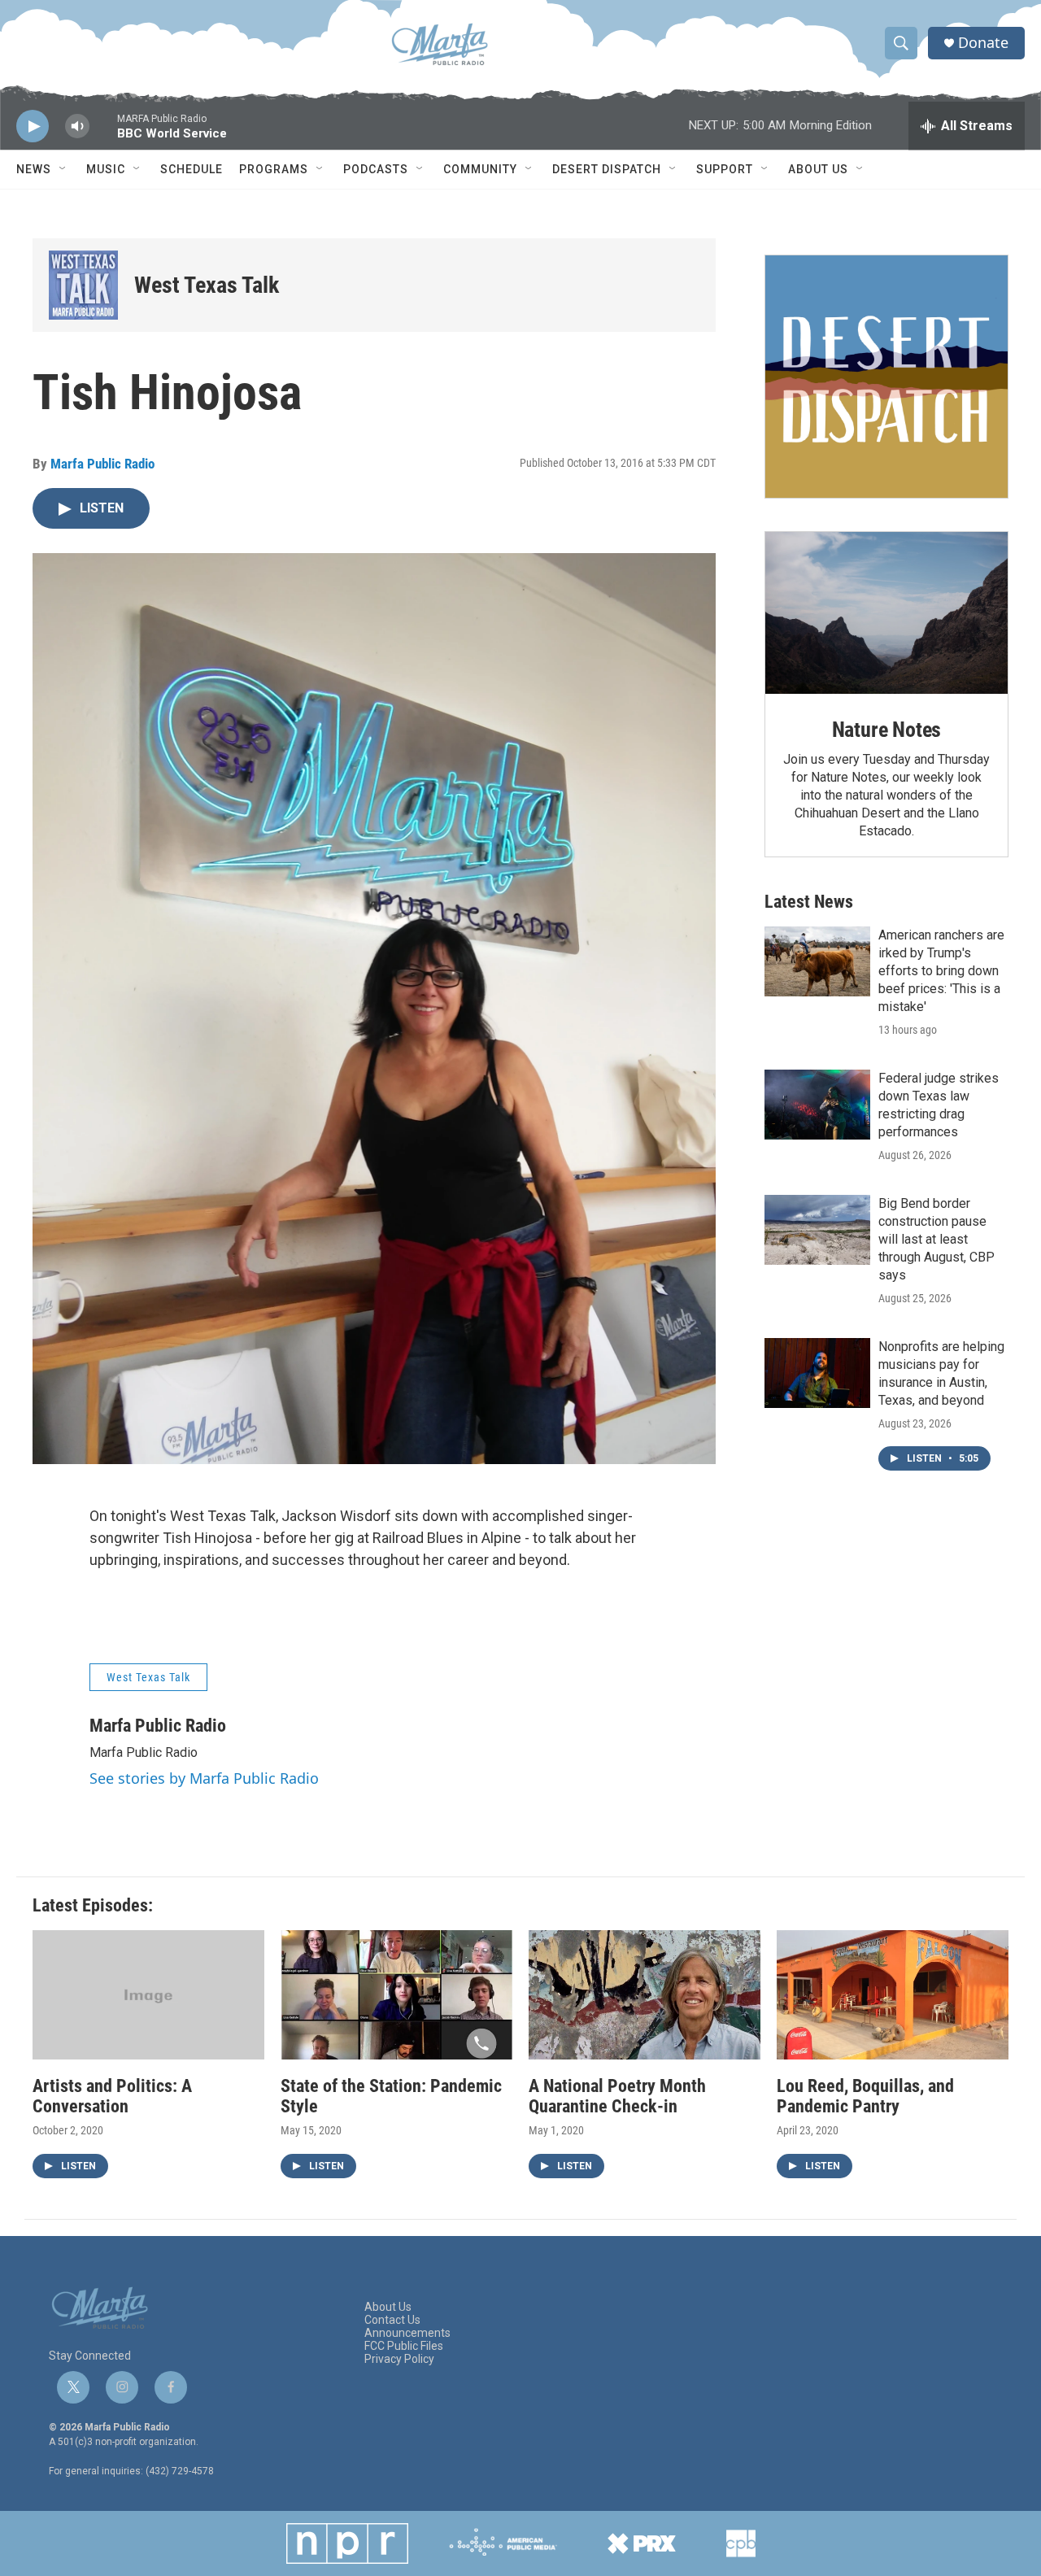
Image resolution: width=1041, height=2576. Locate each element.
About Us (818, 169)
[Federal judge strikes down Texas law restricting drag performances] (817, 1105)
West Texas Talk (207, 285)
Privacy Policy (399, 2359)
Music (106, 169)
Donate (983, 43)
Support (725, 169)
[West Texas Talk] (83, 285)
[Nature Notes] (886, 613)
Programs (274, 169)
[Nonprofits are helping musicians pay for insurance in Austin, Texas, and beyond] (817, 1373)
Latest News (809, 902)
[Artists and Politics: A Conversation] (148, 1995)
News (34, 169)
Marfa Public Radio (102, 464)
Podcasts (376, 169)
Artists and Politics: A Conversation (112, 2096)
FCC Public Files (404, 2346)
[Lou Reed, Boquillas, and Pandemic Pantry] (893, 1995)
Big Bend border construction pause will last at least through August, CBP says (936, 1239)
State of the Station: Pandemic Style (391, 2096)
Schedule (192, 169)
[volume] (77, 126)
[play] (33, 126)
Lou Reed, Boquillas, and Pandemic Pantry (865, 2096)
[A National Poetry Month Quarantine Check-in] (645, 1995)
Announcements (407, 2333)
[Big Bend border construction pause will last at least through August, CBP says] (817, 1230)
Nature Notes (887, 730)
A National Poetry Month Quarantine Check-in (617, 2096)
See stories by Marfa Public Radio (204, 1778)
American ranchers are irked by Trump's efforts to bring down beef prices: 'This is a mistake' (941, 971)
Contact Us (392, 2320)
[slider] (103, 134)
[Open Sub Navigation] (63, 169)
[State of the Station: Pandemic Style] (396, 1995)
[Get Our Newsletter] (886, 377)
